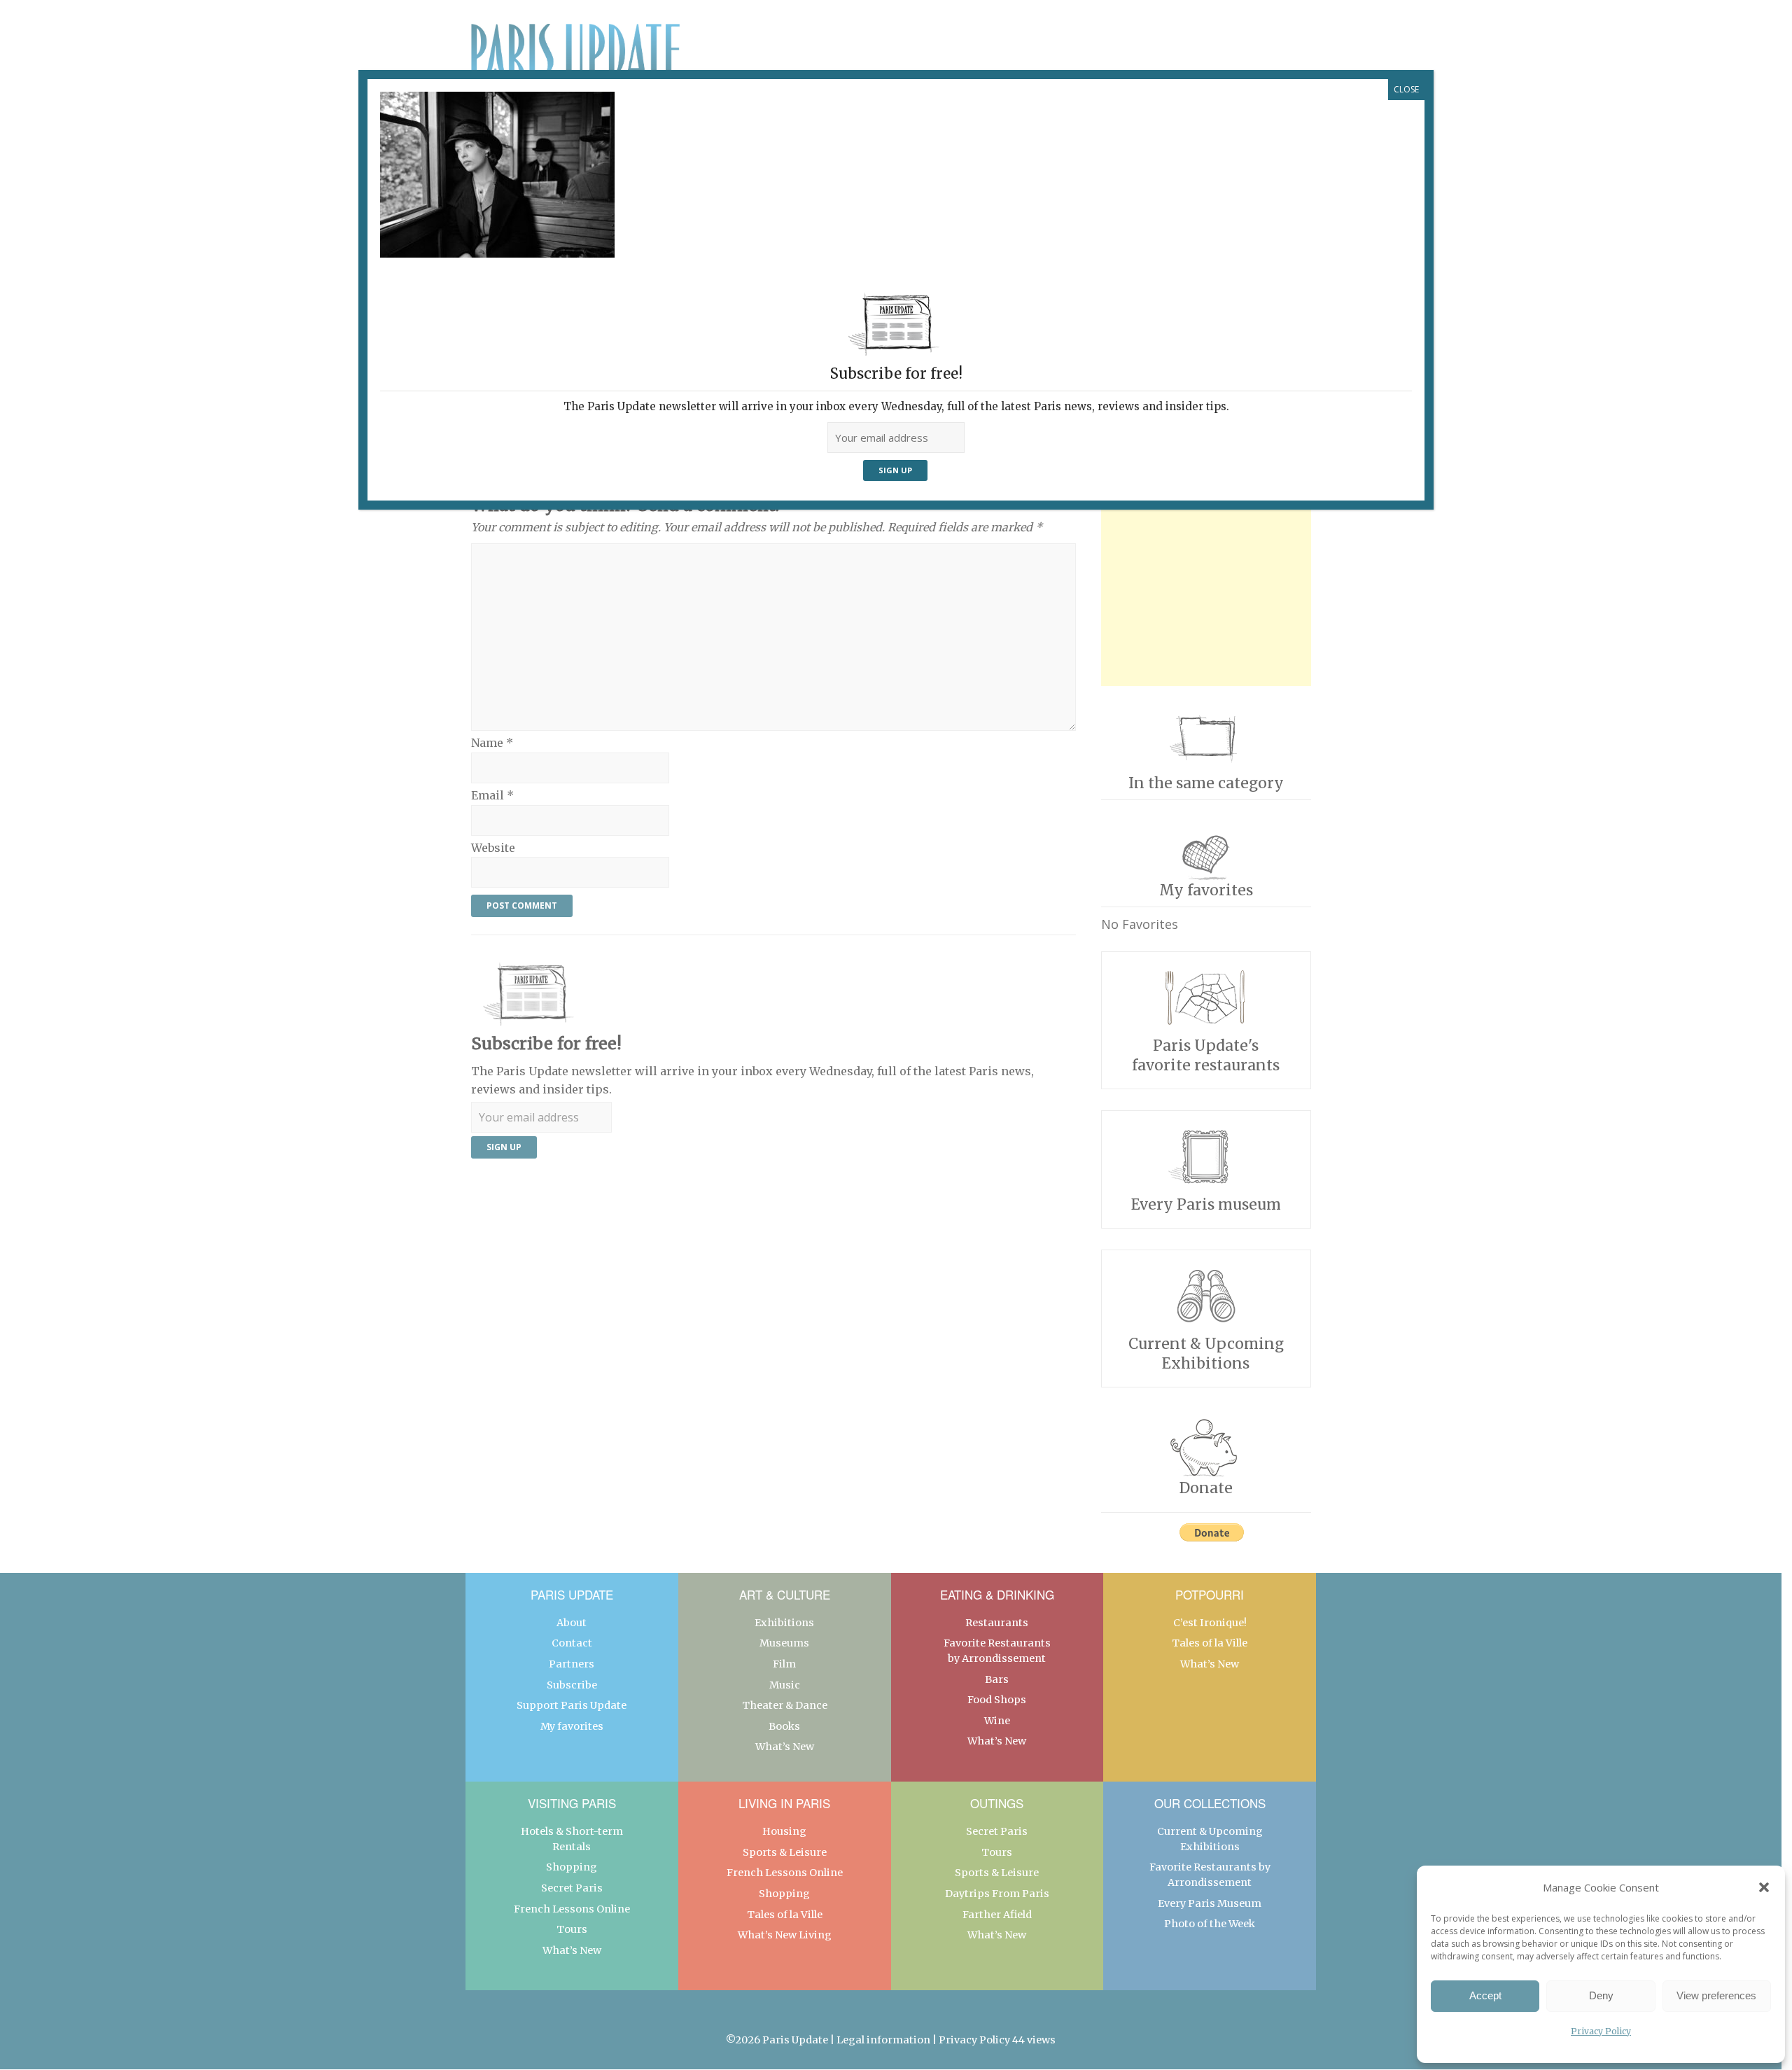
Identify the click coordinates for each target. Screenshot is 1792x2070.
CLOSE (1406, 89)
